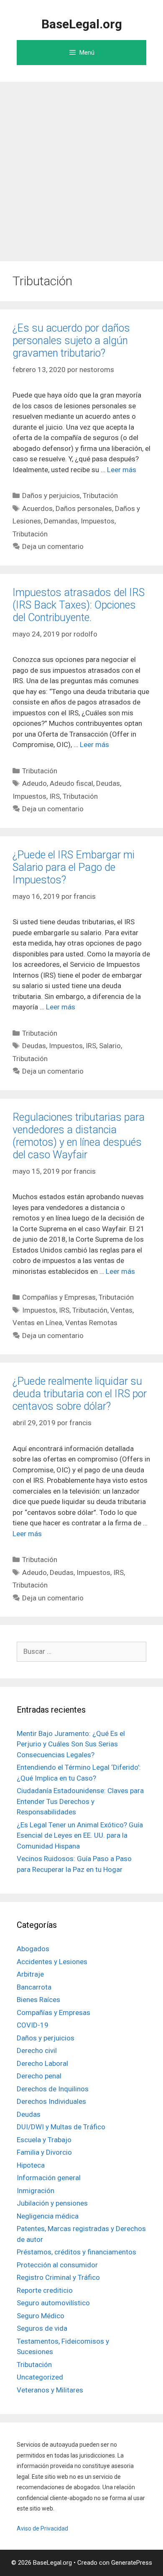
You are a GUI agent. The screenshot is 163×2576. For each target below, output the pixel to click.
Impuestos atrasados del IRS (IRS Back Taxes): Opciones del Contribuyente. (79, 605)
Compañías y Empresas (59, 1297)
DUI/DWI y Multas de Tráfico (61, 2127)
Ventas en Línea (37, 1323)
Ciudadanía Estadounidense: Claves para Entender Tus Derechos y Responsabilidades (80, 1801)
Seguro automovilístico (53, 2303)
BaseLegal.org (82, 24)
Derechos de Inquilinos (53, 2089)
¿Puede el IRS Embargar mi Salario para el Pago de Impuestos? (74, 867)
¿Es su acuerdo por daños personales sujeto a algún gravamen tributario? (71, 341)
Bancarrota (34, 1987)
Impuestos (98, 521)
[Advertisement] (81, 167)
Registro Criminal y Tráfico (58, 2277)
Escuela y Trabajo (44, 2140)
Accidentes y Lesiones (52, 1962)
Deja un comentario (53, 546)
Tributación (100, 496)
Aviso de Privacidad (42, 2528)
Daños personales (84, 508)
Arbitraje (30, 1974)
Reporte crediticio (45, 2290)
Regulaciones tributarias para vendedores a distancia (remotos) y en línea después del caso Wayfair (79, 1136)
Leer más (122, 470)
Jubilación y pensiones (52, 2203)
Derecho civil (37, 2050)
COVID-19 (33, 2025)
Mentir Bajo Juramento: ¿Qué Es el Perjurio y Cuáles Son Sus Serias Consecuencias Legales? (71, 1744)
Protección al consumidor (57, 2265)
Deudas (108, 783)
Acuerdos (37, 508)
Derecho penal (39, 2076)
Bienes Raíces (38, 2000)
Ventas (121, 1310)
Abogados (33, 1949)
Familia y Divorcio (44, 2152)
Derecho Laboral (42, 2063)
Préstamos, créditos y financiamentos (76, 2252)
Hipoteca (31, 2165)
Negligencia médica (48, 2216)
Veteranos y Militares (50, 2390)
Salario (110, 1046)
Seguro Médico (41, 2316)
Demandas (61, 521)
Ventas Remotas (91, 1323)
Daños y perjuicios (51, 496)
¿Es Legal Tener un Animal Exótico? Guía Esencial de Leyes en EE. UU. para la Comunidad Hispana (80, 1835)
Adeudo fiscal (71, 783)
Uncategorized (40, 2377)
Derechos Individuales (51, 2101)
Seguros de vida (42, 2328)
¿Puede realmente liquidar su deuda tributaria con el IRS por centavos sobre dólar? (80, 1394)
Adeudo (34, 783)
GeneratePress (132, 2563)
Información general (49, 2178)
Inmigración (36, 2191)
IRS (55, 796)
